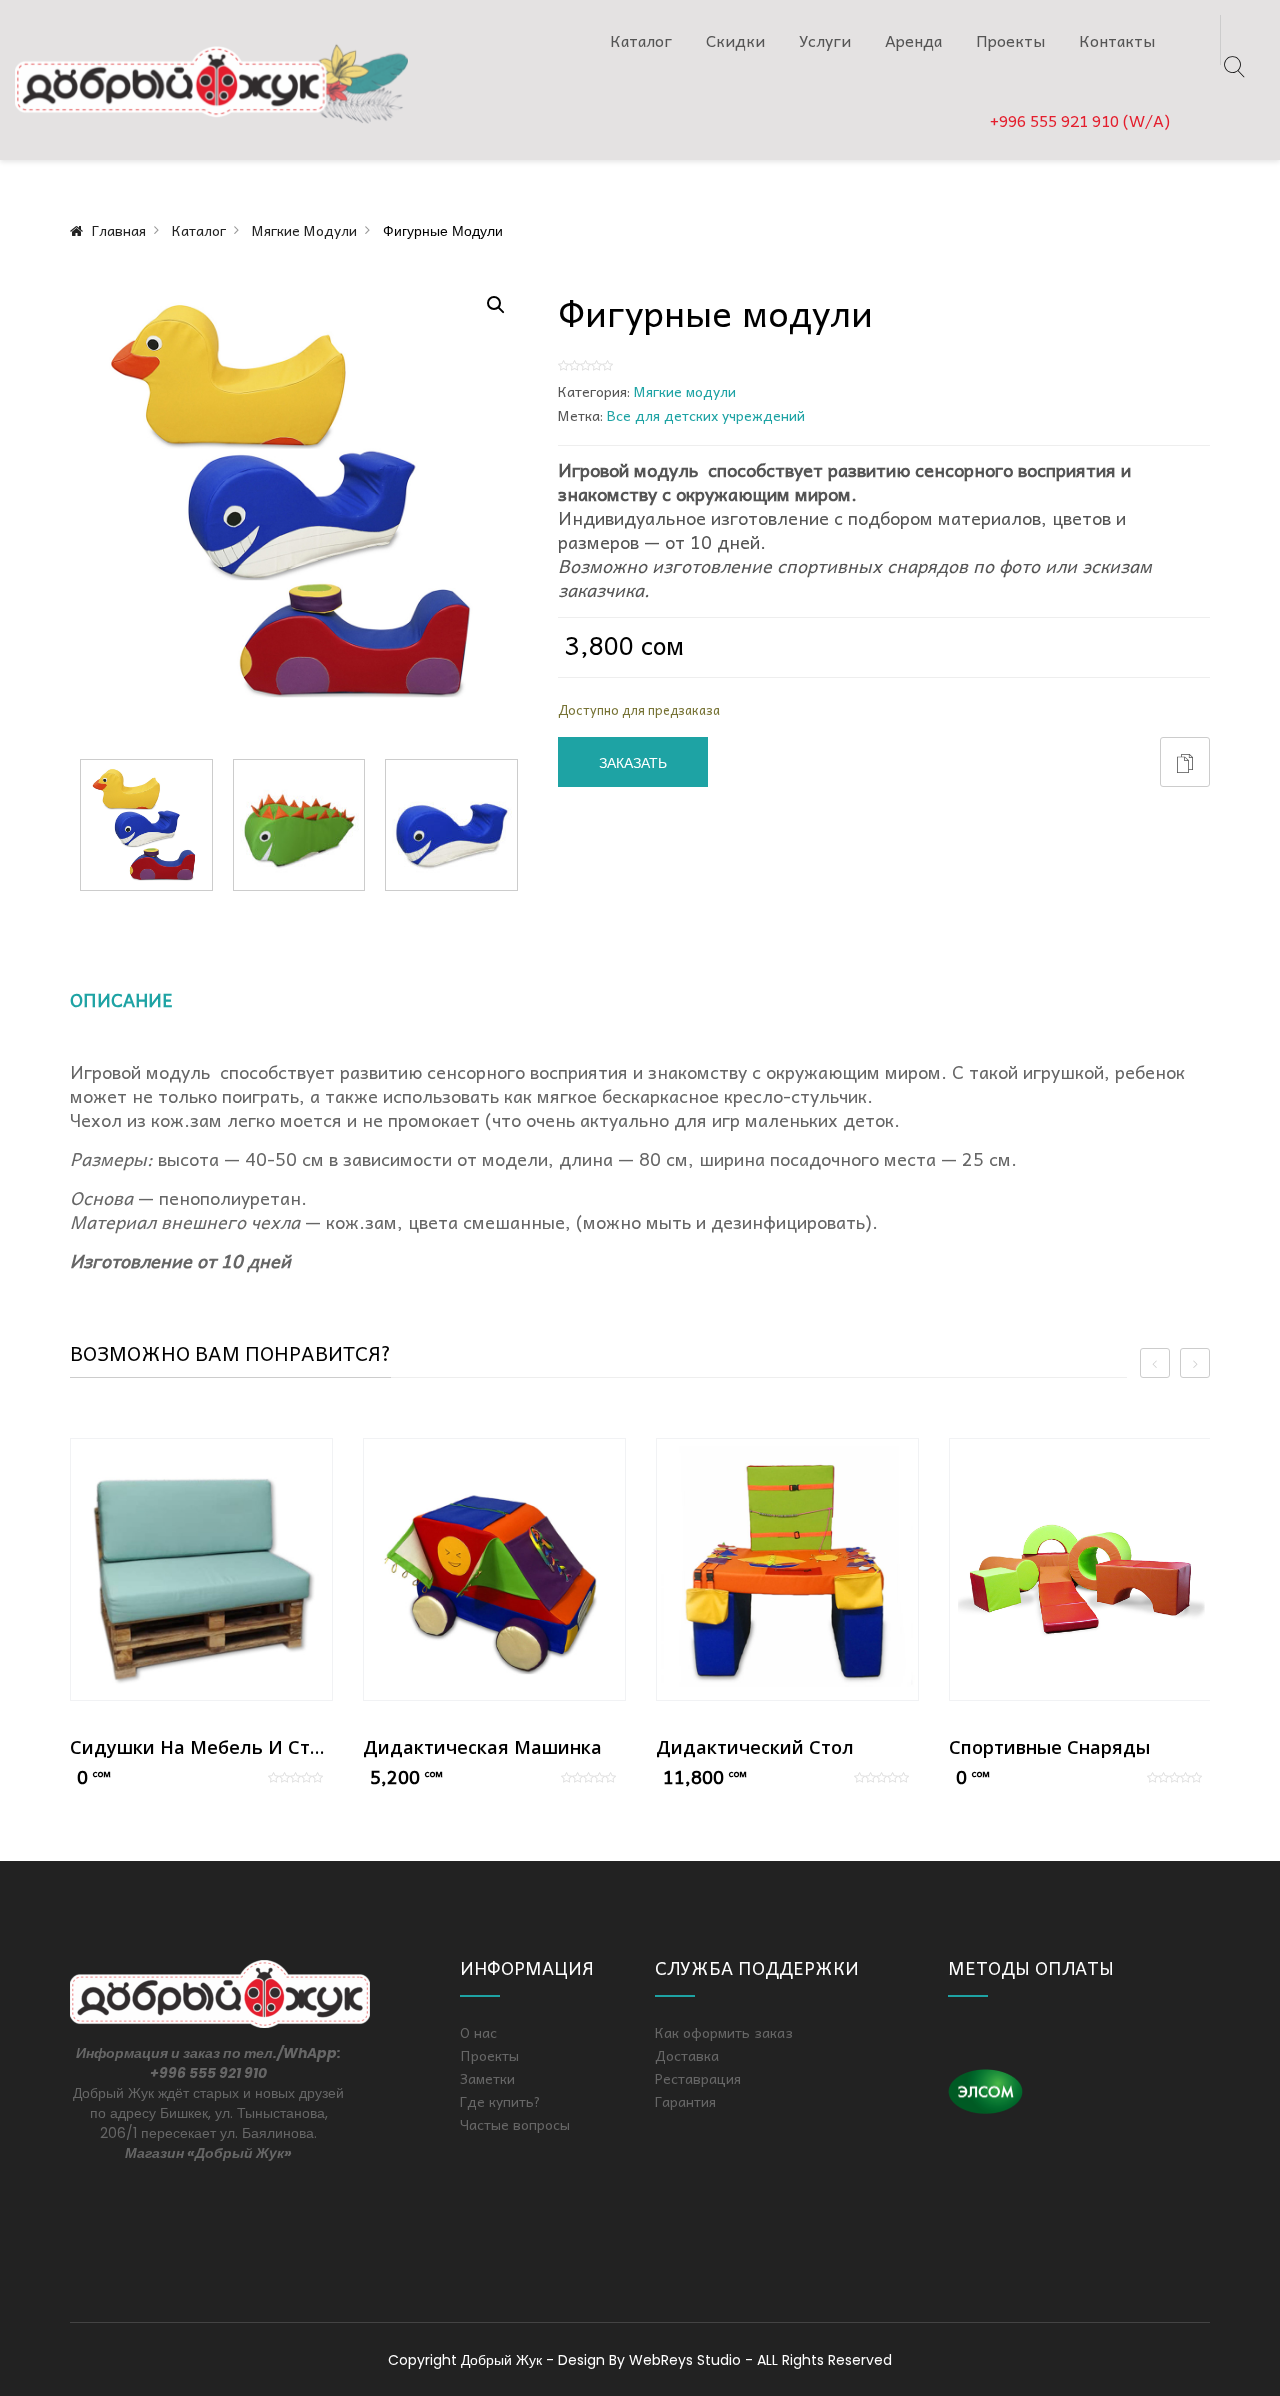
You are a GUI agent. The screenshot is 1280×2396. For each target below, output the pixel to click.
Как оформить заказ (724, 2032)
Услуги (825, 40)
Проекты (1010, 40)
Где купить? (500, 2101)
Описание (121, 1000)
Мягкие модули (304, 230)
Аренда (913, 40)
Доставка (687, 2055)
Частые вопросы (515, 2124)
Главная (119, 230)
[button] (496, 305)
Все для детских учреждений (706, 415)
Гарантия (685, 2101)
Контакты (1117, 40)
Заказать (633, 763)
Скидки (735, 40)
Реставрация (698, 2078)
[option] (201, 1614)
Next (518, 825)
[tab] (144, 1007)
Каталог (641, 40)
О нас (478, 2032)
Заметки (487, 2078)
